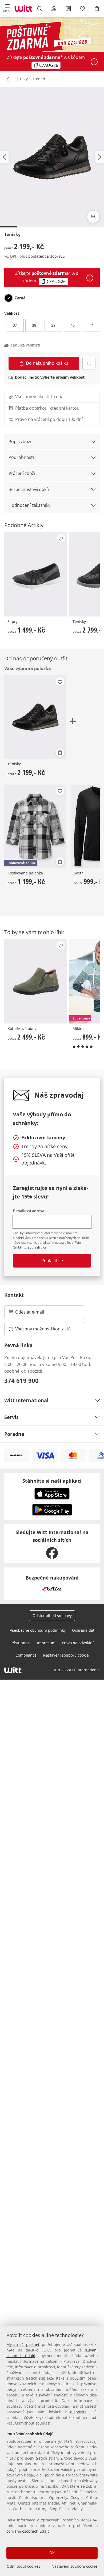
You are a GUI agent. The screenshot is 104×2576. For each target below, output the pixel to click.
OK (52, 2553)
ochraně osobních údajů (28, 2531)
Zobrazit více (37, 1247)
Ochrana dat (83, 1630)
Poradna (14, 1434)
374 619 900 (21, 1380)
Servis (11, 1417)
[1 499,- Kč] (36, 574)
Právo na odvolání (78, 1643)
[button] (7, 9)
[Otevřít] (94, 62)
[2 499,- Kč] (36, 981)
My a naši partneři (23, 2344)
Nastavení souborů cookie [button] (66, 1655)
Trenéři (39, 79)
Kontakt (14, 1295)
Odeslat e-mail (36, 1314)
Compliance (26, 1655)
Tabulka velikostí (25, 345)
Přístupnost (21, 1643)
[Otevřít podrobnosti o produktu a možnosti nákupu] (60, 752)
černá (20, 298)
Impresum (46, 1643)
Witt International (26, 1400)
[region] (52, 2451)
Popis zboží (20, 442)
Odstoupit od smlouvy (52, 1616)
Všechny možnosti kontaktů (43, 1329)
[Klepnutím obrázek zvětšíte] (93, 217)
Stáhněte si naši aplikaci (52, 1481)
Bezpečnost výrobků (29, 489)
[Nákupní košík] (97, 9)
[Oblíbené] (83, 9)
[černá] (9, 298)
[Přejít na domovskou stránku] (23, 9)
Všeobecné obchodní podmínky (38, 1630)
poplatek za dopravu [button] (47, 256)
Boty (24, 79)
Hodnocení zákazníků (30, 505)
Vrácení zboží (22, 473)
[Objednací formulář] (68, 9)
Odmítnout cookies (23, 2566)
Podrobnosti (21, 457)
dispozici (78, 2412)
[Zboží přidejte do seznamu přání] (89, 363)
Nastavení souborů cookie (74, 2566)
